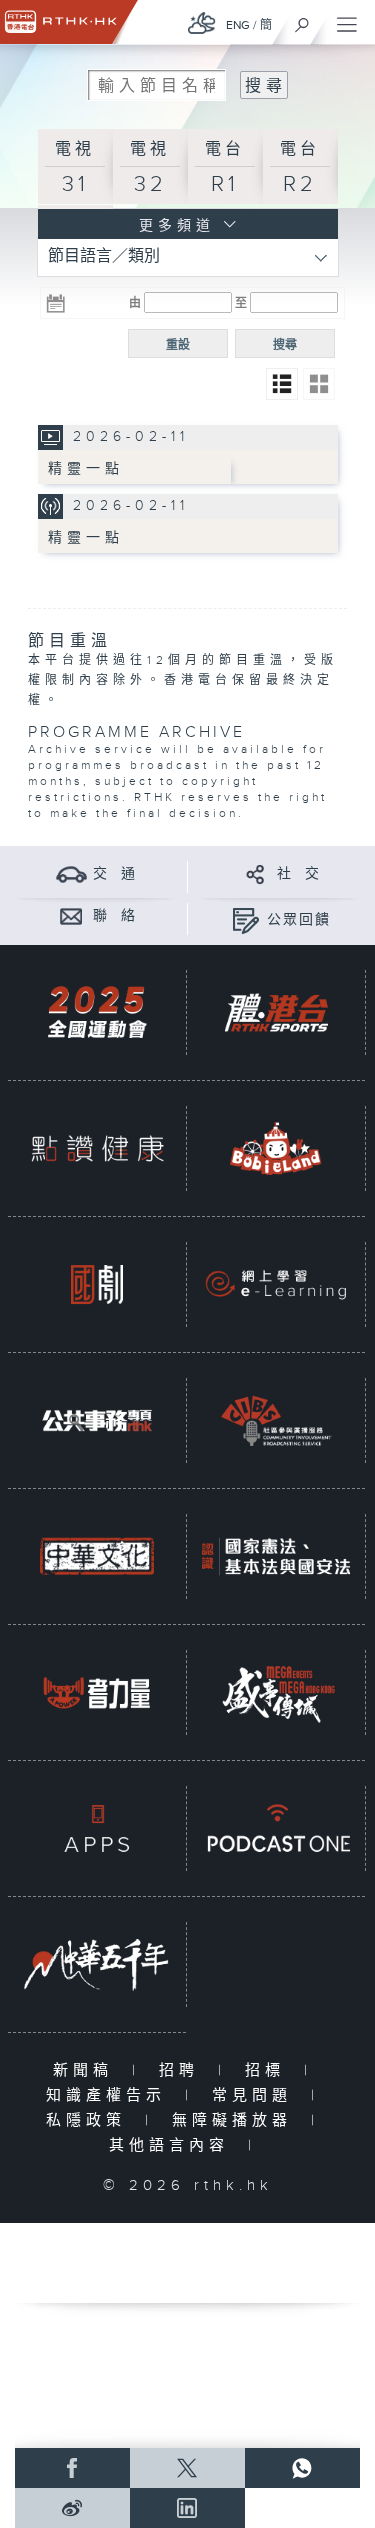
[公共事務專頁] (97, 1420)
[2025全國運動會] (97, 1012)
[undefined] (202, 22)
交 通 (115, 874)
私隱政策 (90, 2120)
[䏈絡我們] (71, 915)
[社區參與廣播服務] (276, 1420)
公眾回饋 (299, 920)
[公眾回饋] (245, 919)
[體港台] (276, 1012)
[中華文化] (97, 1556)
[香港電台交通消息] (71, 873)
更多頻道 (172, 226)
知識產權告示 (110, 2095)
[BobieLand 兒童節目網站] (276, 1148)
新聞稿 (87, 2070)
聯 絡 (115, 916)
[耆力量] (97, 1692)
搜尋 (285, 345)
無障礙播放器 (236, 2120)
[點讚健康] (97, 1148)
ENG (238, 25)
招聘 (183, 2070)
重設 (178, 345)
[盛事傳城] (276, 1692)
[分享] (255, 873)
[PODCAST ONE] (276, 1828)
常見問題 (256, 2095)
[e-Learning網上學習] (276, 1284)
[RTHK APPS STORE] (97, 1828)
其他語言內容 (173, 2145)
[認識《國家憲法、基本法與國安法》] (276, 1556)
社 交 (299, 874)
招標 (269, 2070)
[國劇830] (97, 1284)
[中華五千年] (97, 1964)
